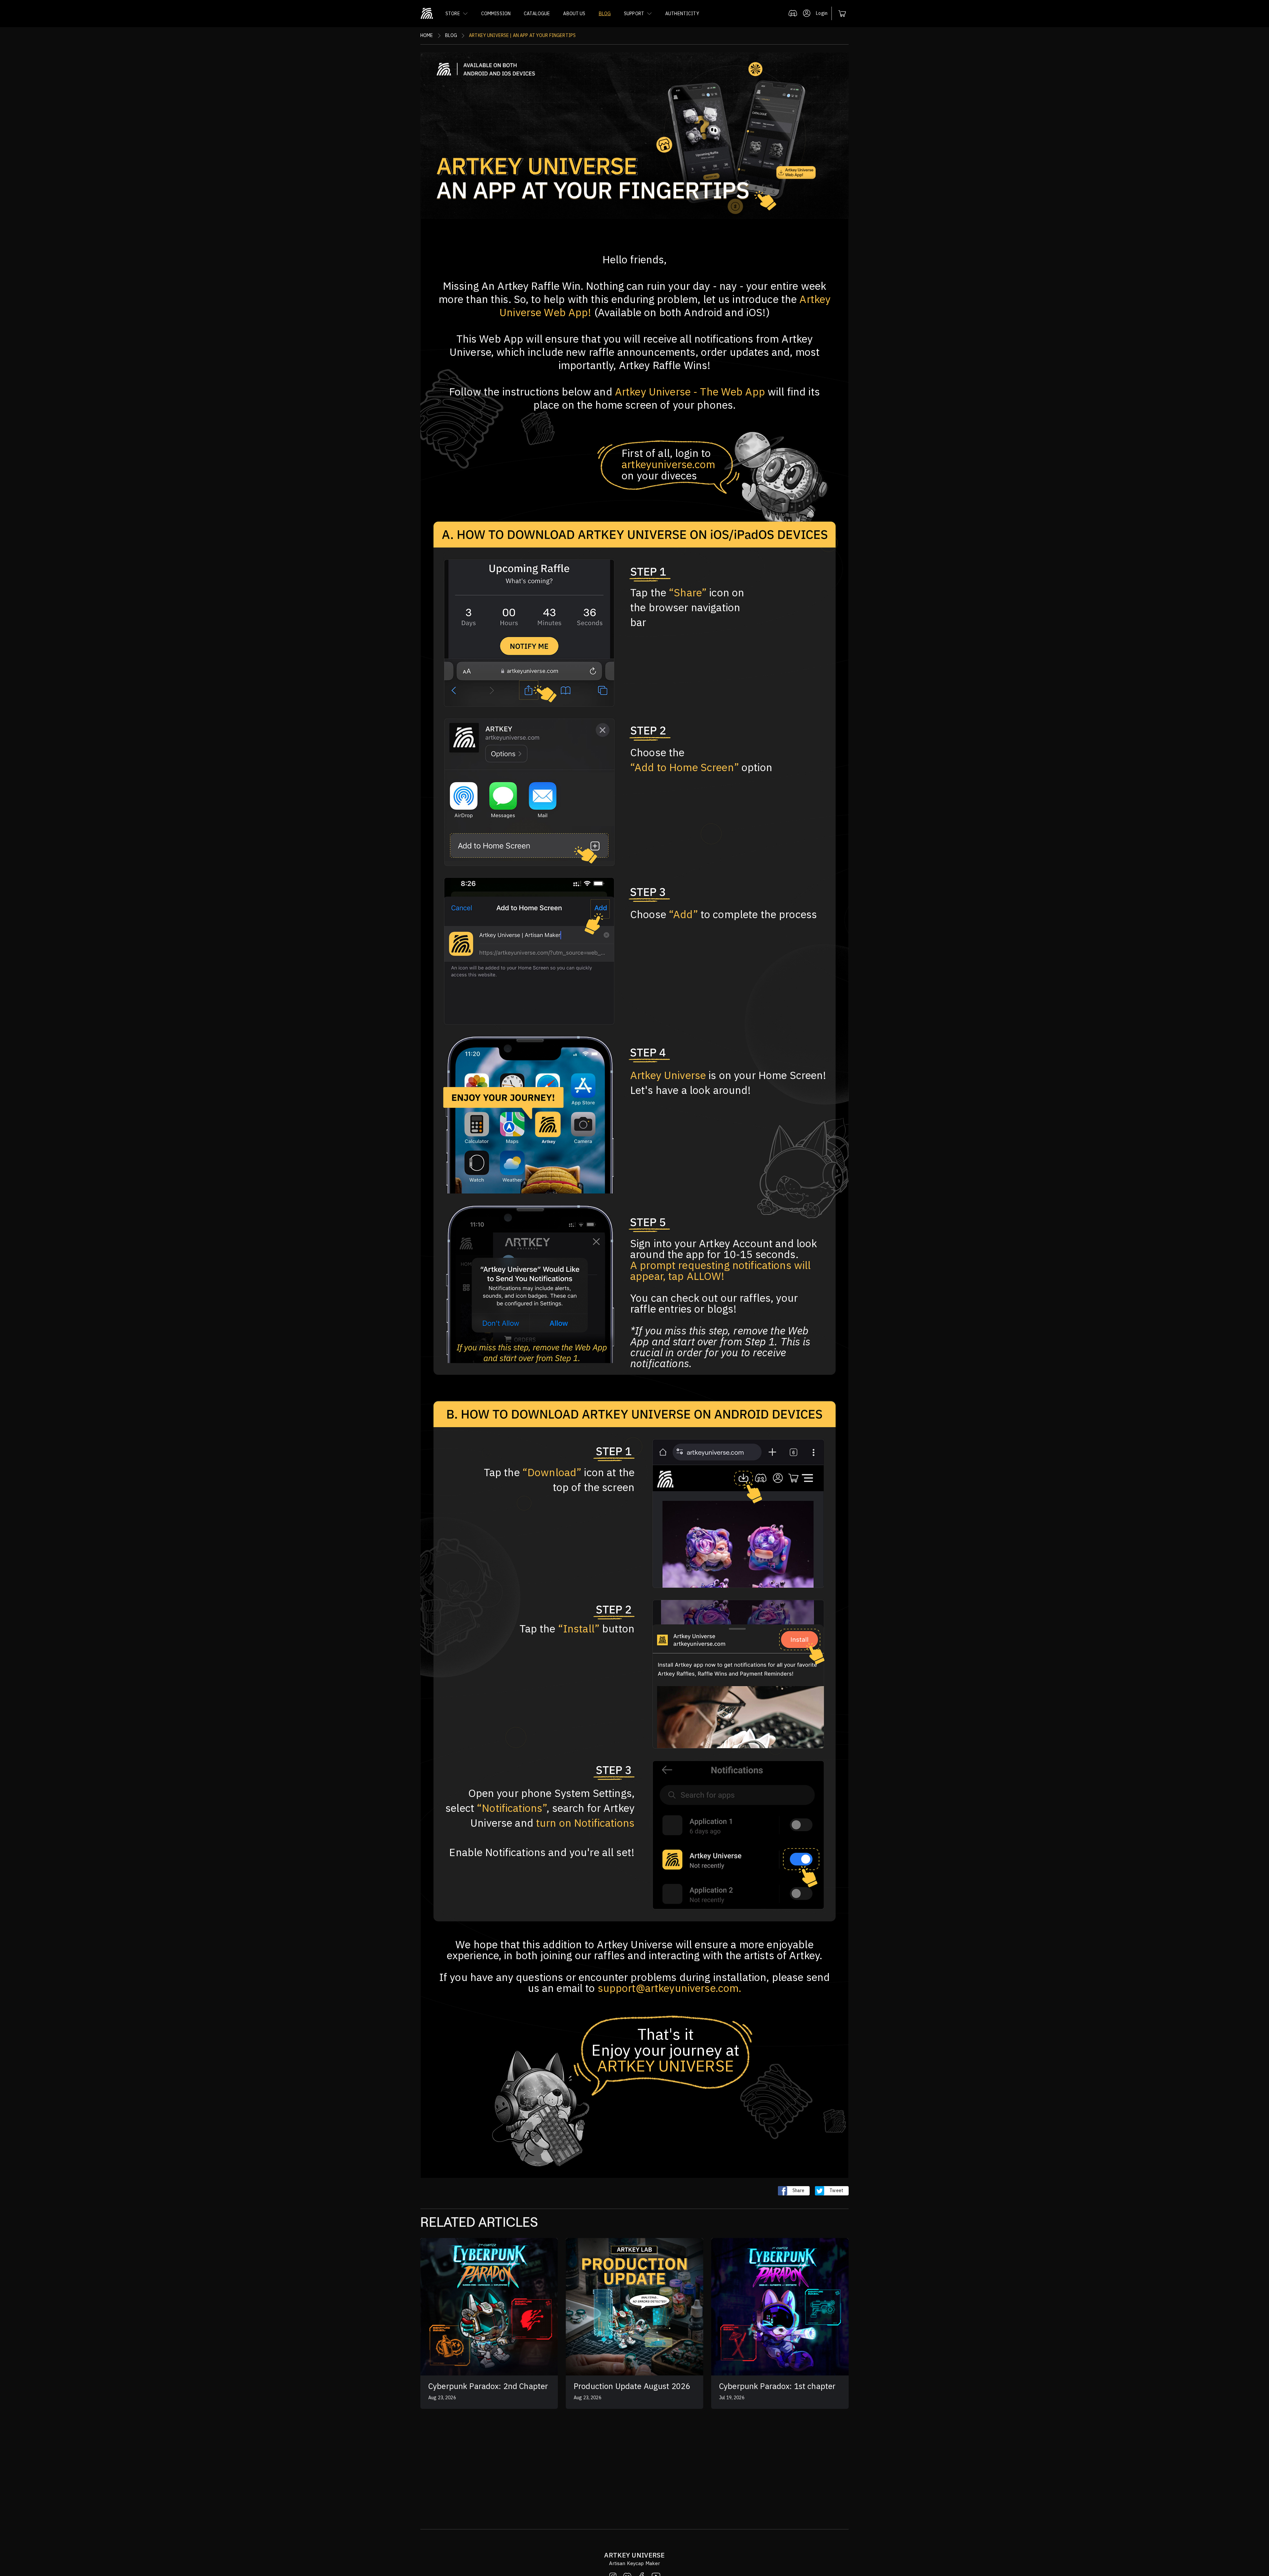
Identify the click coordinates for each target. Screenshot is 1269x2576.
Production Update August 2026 (632, 2386)
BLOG (605, 14)
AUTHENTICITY (682, 14)
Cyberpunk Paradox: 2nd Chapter (488, 2386)
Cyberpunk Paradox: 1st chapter (777, 2386)
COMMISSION (496, 14)
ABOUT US (574, 14)
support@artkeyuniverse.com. (670, 1988)
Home (427, 35)
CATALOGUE (537, 14)
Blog (451, 35)
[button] (457, 14)
